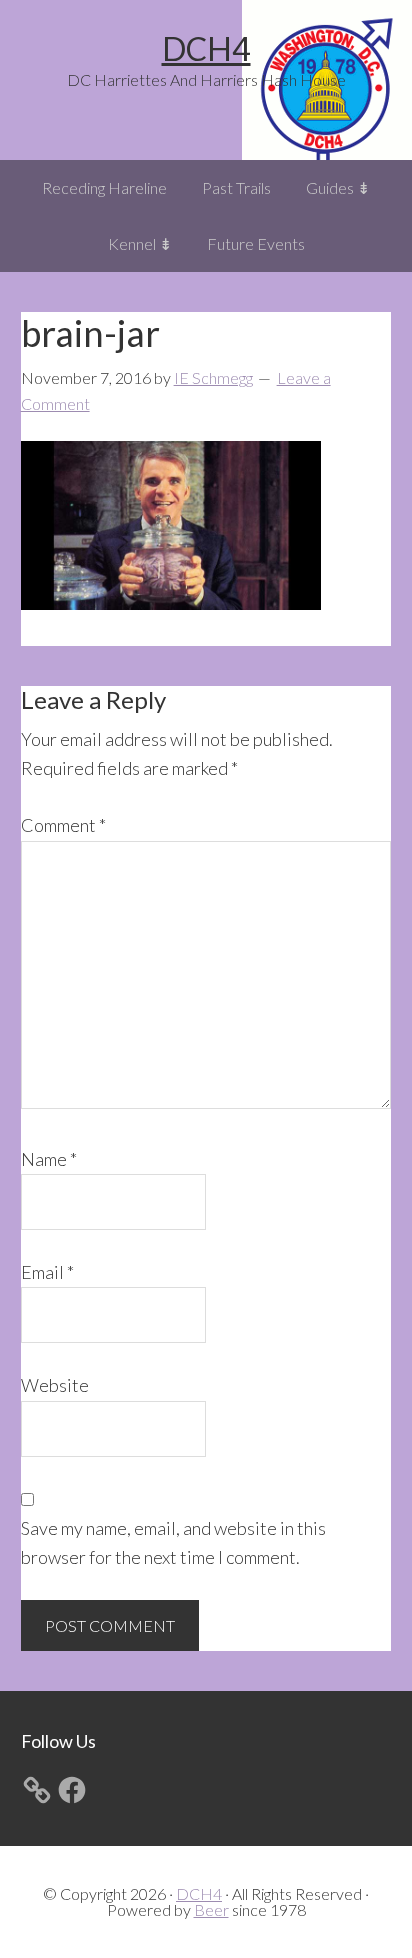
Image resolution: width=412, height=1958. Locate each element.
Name (49, 1159)
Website (55, 1385)
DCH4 (206, 48)
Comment (63, 825)
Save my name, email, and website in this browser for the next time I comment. (173, 1542)
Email (47, 1272)
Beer (211, 1909)
